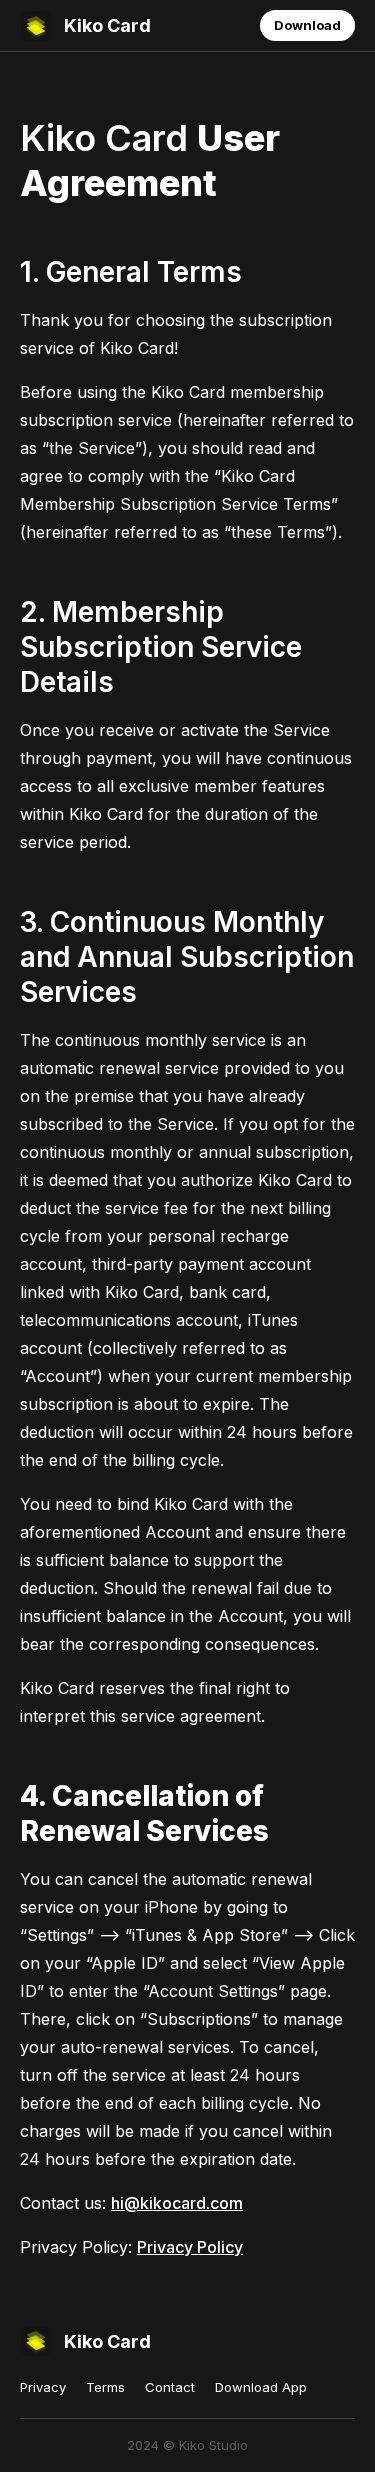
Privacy (43, 2387)
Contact (170, 2387)
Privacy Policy (190, 2247)
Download (307, 25)
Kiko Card (107, 25)
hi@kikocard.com (177, 2203)
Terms (105, 2387)
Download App (261, 2387)
